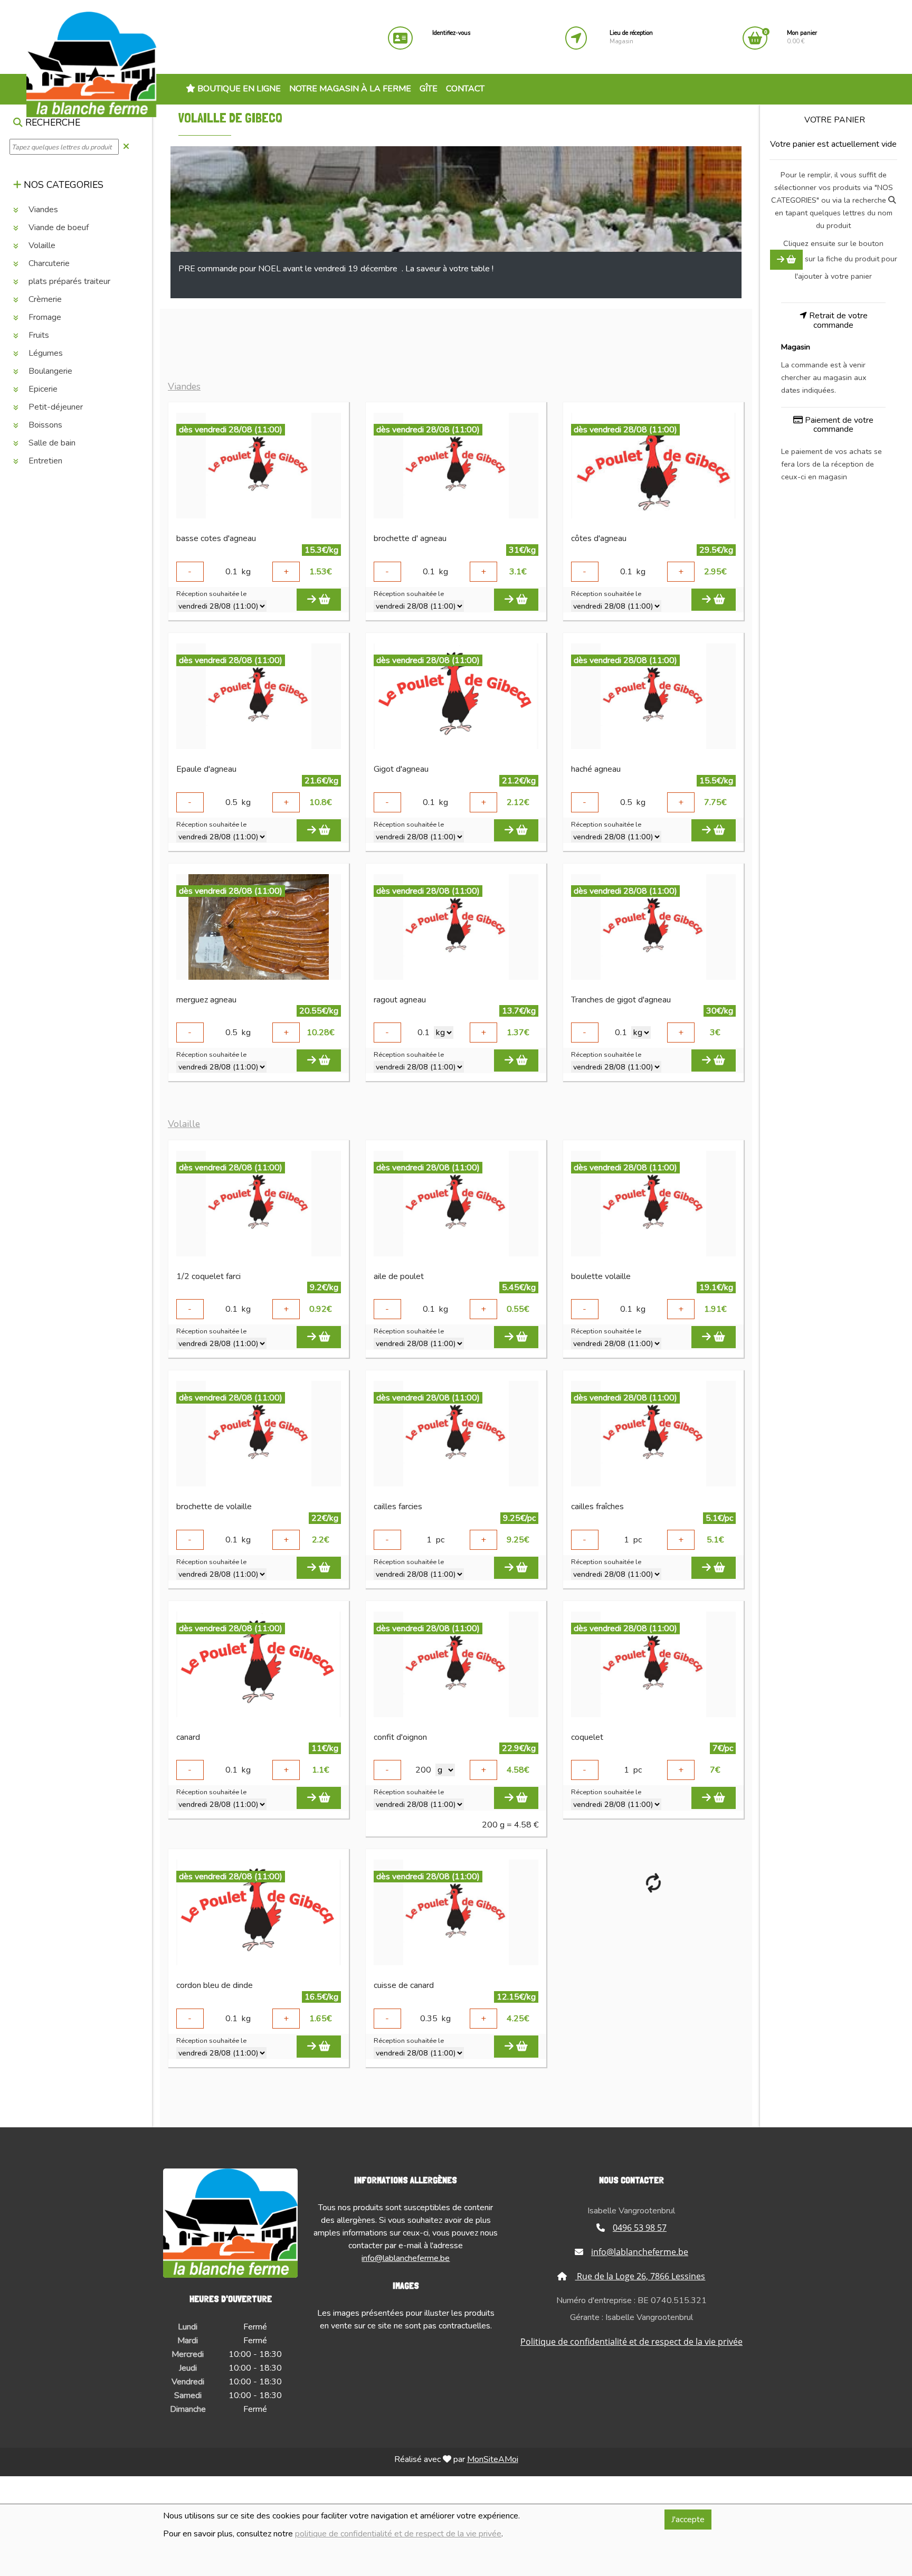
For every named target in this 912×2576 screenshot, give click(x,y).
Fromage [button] (44, 317)
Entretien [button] (44, 461)
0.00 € (802, 37)
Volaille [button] (41, 245)
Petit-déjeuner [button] (55, 407)
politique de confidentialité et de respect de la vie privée (398, 2534)
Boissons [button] (44, 425)
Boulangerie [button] (49, 371)
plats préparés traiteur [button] (68, 281)
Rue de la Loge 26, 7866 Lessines (640, 2276)
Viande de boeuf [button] (58, 228)
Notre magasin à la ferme (350, 89)
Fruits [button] (38, 335)
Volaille (184, 1124)
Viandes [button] (42, 210)
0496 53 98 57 (640, 2228)
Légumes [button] (45, 353)
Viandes (184, 387)
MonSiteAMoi (493, 2459)
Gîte (429, 89)
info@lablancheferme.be (406, 2258)
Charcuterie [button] (48, 263)
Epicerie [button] (42, 389)
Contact (465, 89)
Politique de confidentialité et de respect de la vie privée (631, 2342)
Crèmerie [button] (44, 299)
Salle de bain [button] (51, 443)
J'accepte (688, 2520)
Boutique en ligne (238, 89)
